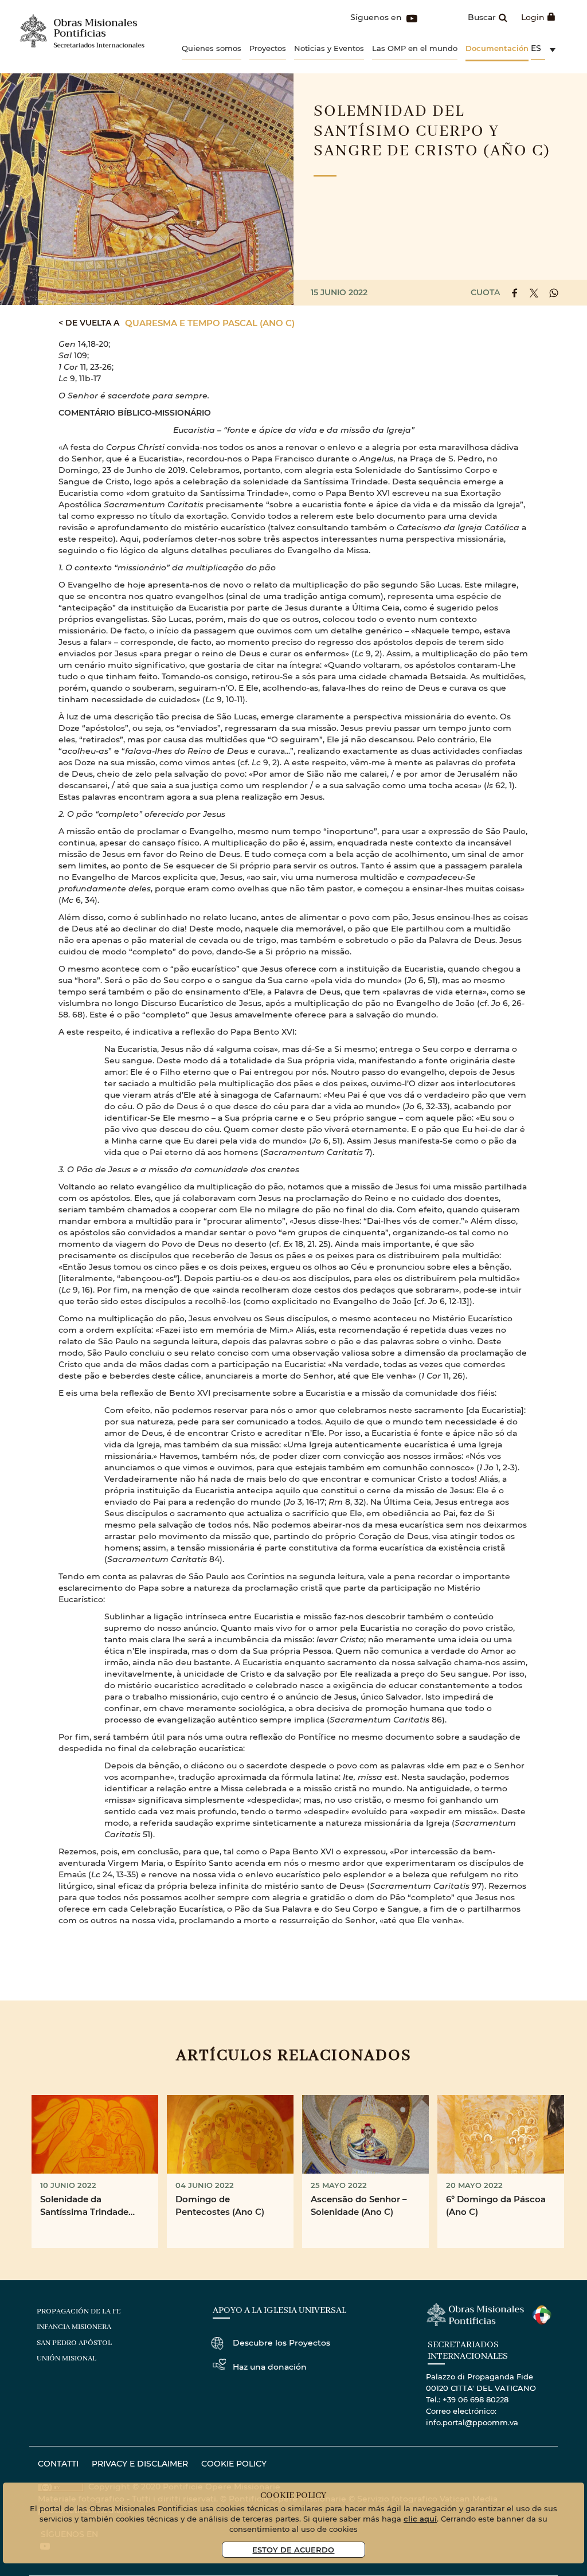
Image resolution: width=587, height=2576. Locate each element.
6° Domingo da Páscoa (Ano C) (496, 2205)
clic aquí (420, 2518)
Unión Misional (66, 2358)
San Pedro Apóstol (74, 2343)
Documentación (497, 48)
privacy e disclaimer (140, 2463)
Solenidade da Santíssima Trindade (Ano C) (84, 2206)
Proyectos (268, 48)
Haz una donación (270, 2366)
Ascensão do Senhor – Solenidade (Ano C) (359, 2205)
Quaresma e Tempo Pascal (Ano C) (210, 323)
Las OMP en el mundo (415, 48)
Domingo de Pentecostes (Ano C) (220, 2205)
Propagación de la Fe (79, 2311)
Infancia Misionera (74, 2327)
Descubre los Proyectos (281, 2342)
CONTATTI (58, 2463)
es (536, 48)
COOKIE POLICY (234, 2463)
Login (533, 17)
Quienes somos (212, 48)
